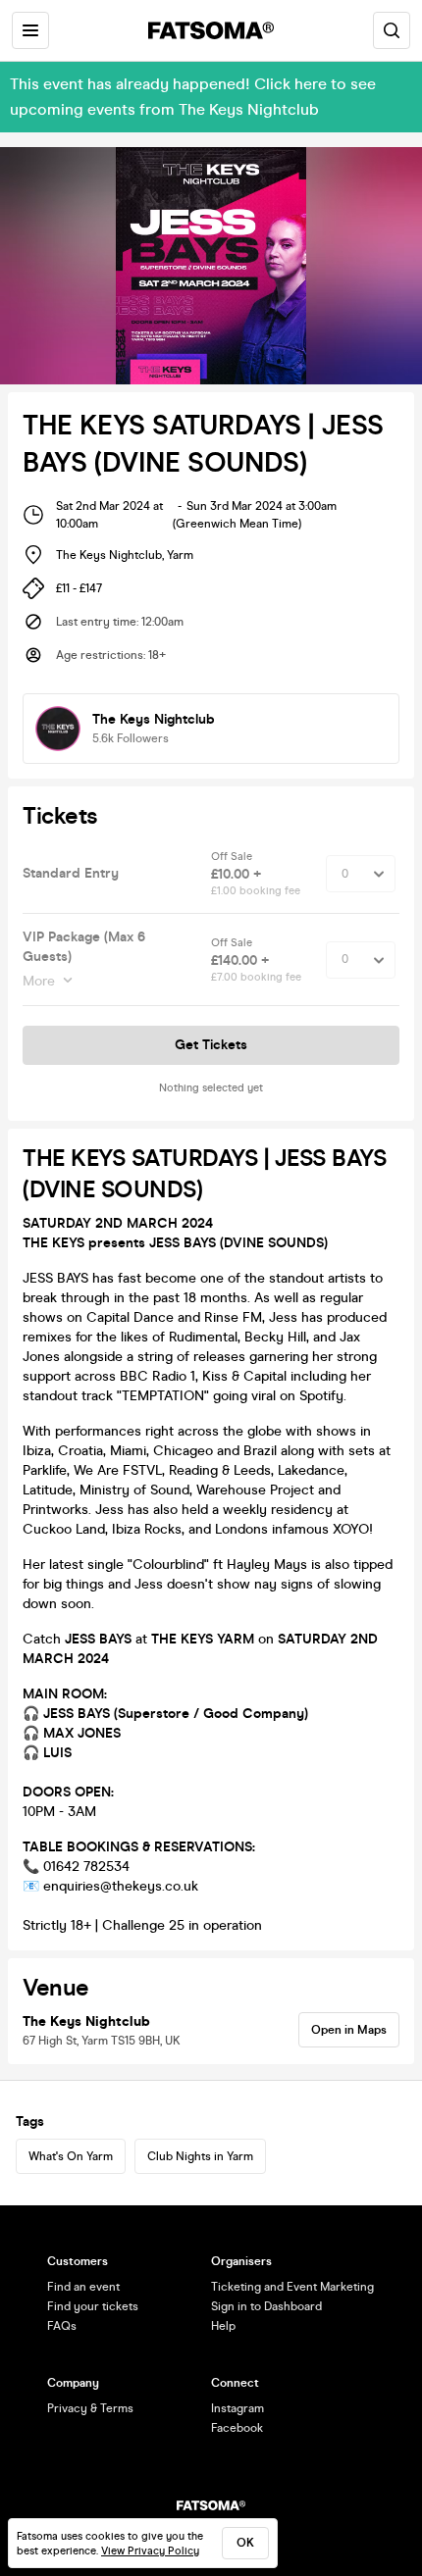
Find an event (83, 2287)
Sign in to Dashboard (266, 2306)
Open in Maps (349, 2030)
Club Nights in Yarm (200, 2156)
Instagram (237, 2408)
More (39, 981)
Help (223, 2326)
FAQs (62, 2326)
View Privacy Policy (150, 2551)
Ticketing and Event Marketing (292, 2287)
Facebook (237, 2428)
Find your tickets (93, 2306)
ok (245, 2543)
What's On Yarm (71, 2156)
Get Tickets (211, 1045)
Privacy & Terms (90, 2408)
